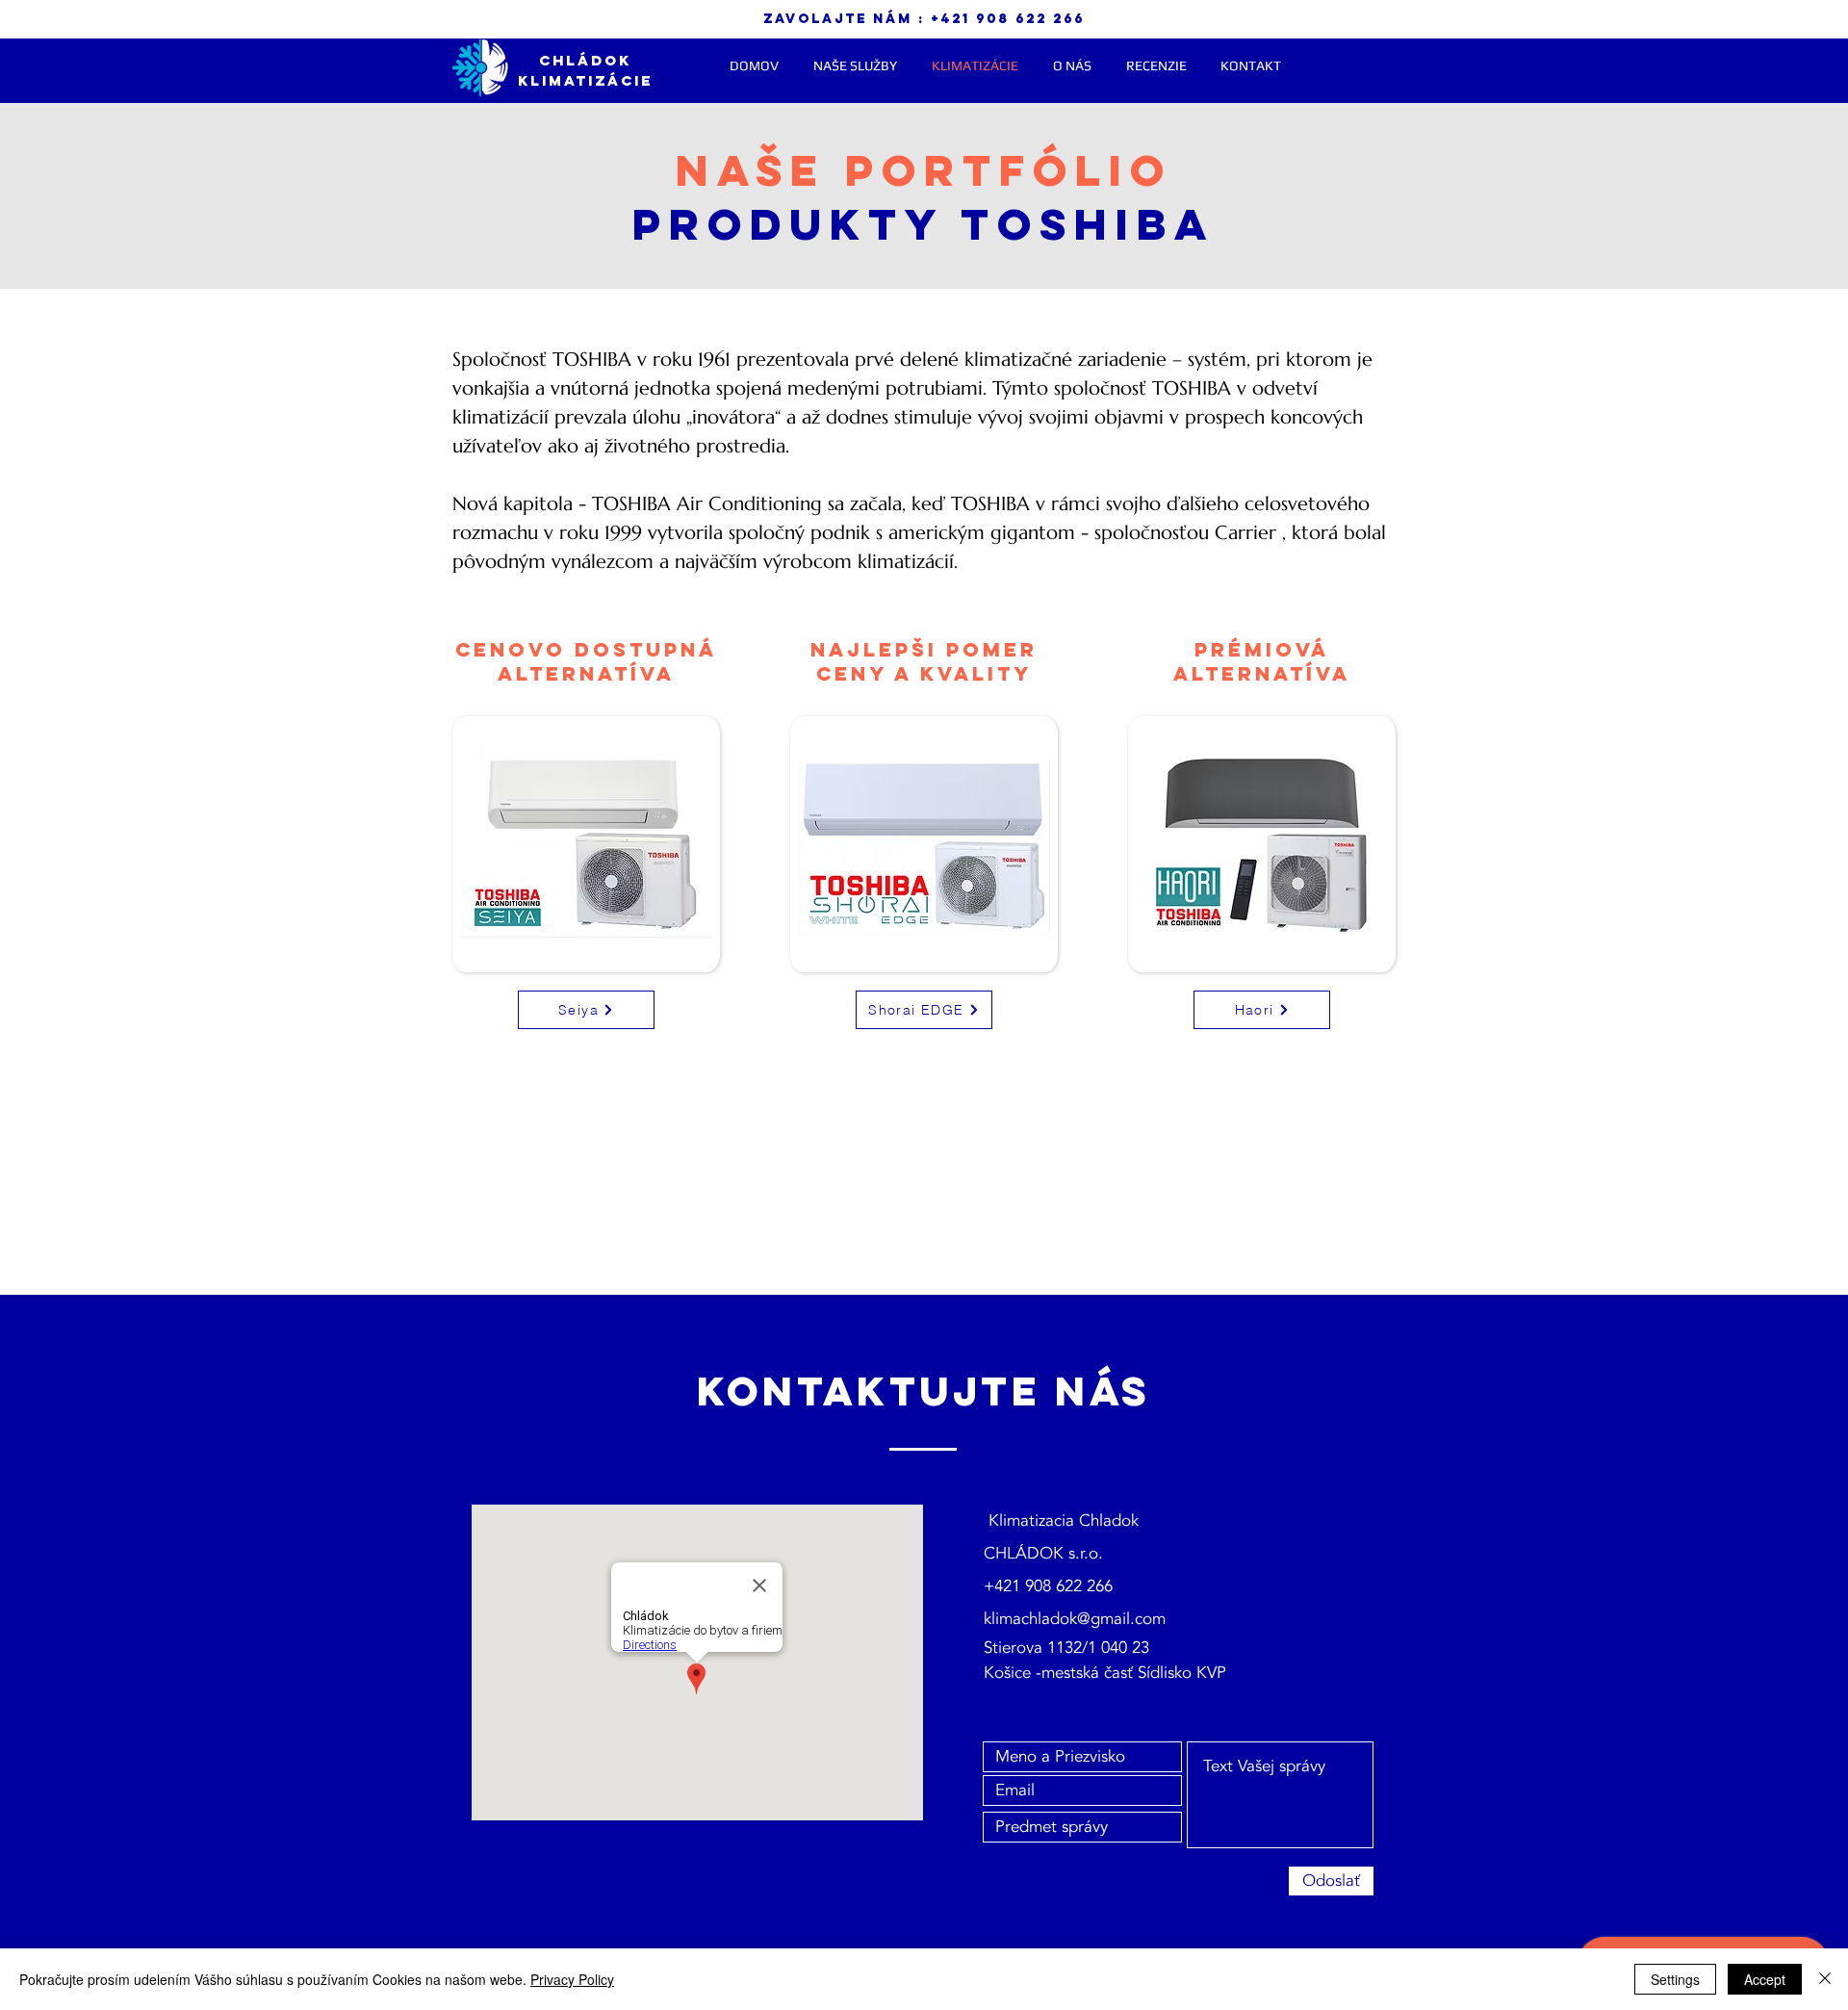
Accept (1765, 1979)
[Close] (1825, 1979)
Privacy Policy (572, 1979)
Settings (1675, 1979)
